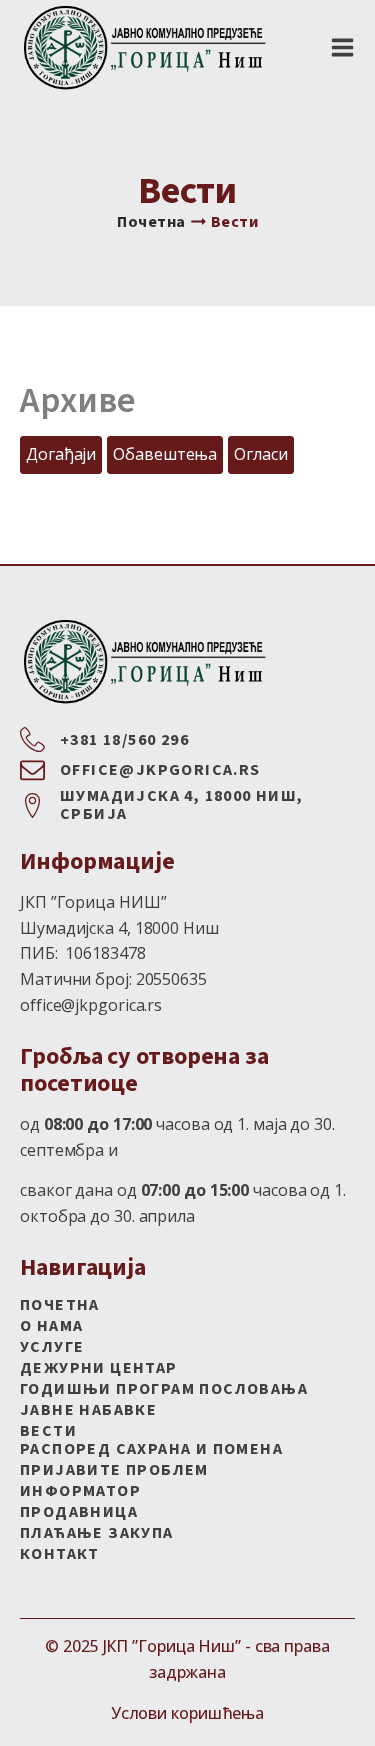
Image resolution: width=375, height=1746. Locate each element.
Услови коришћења (187, 1713)
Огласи (260, 454)
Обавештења (165, 454)
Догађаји (61, 454)
